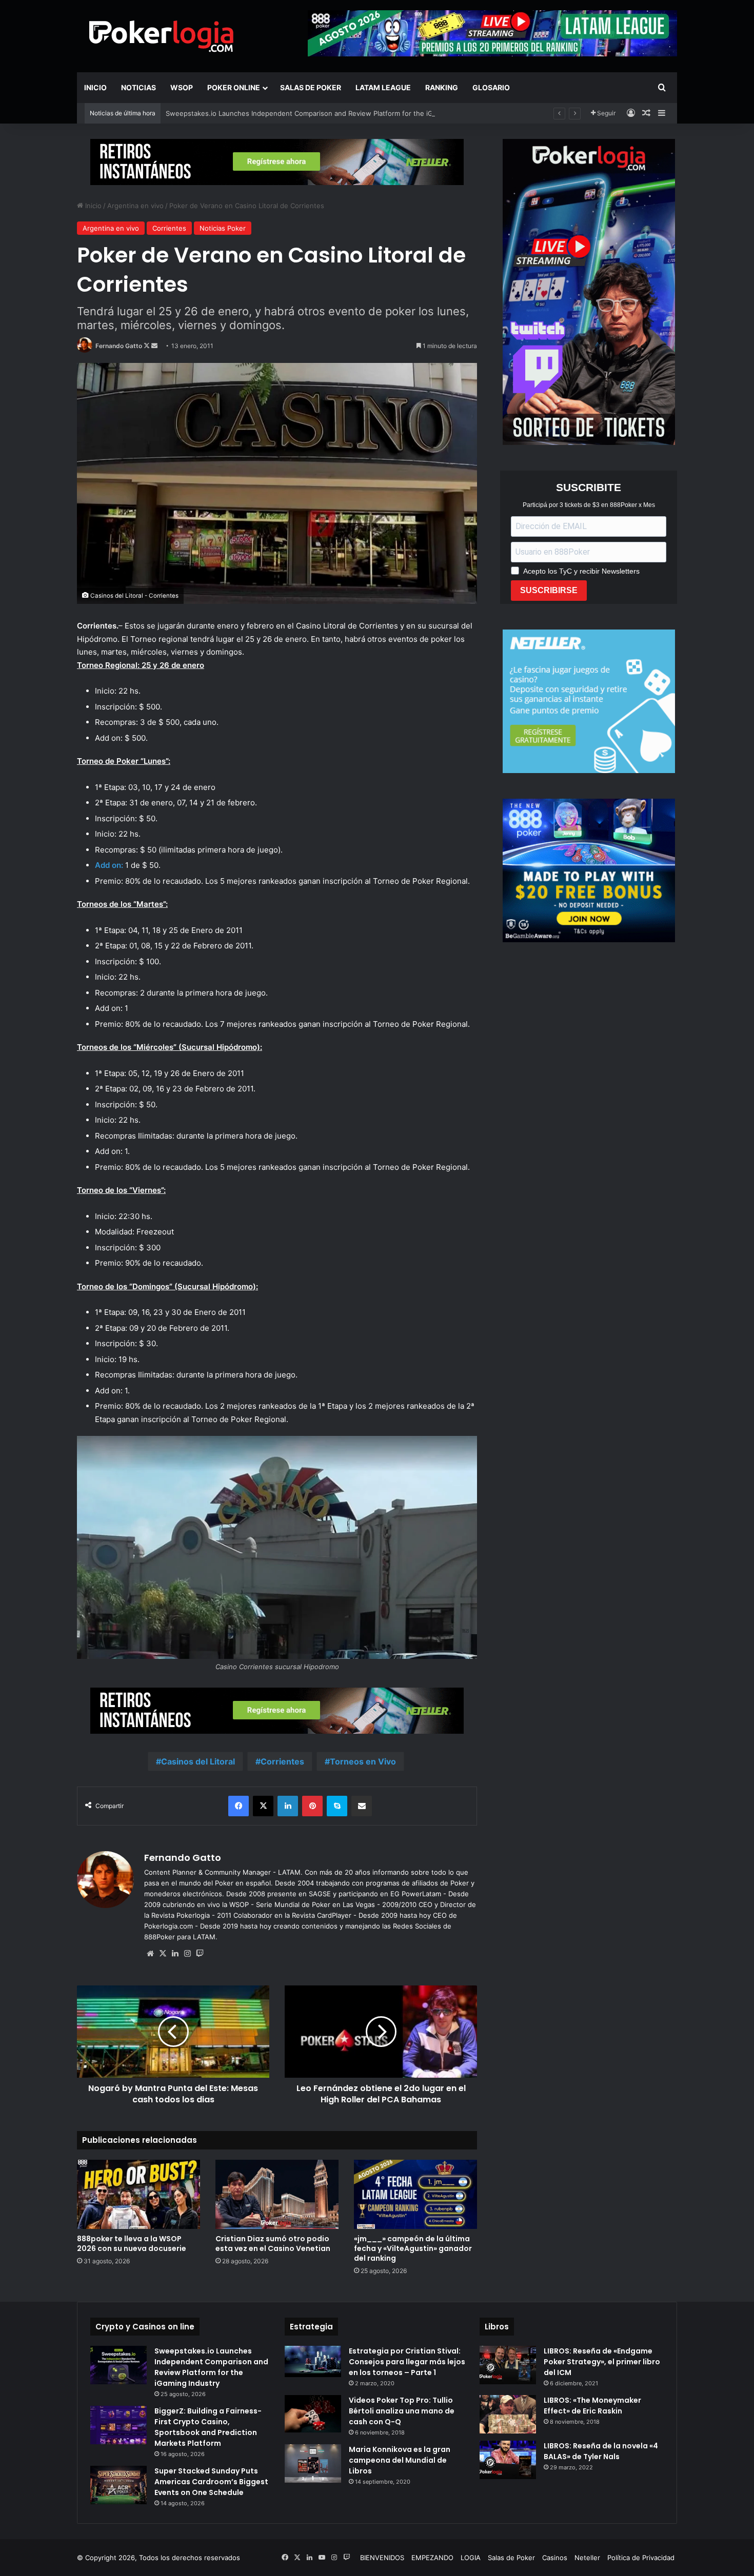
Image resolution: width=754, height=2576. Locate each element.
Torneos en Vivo (363, 1761)
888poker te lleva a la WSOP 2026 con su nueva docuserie (132, 2244)
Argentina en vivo (135, 206)
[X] (163, 1954)
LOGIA (471, 2558)
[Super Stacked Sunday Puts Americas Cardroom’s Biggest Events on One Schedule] (118, 2485)
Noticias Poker (223, 228)
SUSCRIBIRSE (549, 590)
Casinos (555, 2558)
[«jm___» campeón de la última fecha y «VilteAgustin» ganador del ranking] (415, 2194)
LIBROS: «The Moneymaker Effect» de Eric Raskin (592, 2406)
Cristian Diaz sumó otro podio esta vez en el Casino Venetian (273, 2244)
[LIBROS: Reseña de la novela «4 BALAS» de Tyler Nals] (508, 2460)
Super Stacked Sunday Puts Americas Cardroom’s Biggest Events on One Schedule (211, 2482)
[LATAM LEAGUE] (277, 161)
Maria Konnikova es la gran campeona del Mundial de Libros (400, 2460)
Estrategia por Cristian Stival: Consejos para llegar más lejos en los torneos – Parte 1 (407, 2362)
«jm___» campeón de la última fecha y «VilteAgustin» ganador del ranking (413, 2248)
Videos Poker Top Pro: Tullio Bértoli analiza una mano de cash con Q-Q (402, 2411)
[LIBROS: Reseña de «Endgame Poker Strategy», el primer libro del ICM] (508, 2365)
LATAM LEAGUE (383, 87)
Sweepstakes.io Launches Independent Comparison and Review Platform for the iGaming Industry (323, 113)
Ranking (442, 87)
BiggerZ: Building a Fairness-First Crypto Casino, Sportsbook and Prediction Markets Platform (208, 2427)
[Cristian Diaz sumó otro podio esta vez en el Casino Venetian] (277, 2194)
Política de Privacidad (641, 2558)
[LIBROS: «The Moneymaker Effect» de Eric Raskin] (508, 2414)
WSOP (182, 87)
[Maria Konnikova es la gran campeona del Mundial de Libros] (313, 2463)
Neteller (587, 2558)
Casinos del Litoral (198, 1761)
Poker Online (234, 87)
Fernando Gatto (119, 346)
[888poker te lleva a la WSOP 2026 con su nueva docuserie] (138, 2194)
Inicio (95, 87)
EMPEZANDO (432, 2558)
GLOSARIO (491, 87)
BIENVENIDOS (382, 2558)
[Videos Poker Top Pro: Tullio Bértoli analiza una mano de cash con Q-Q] (313, 2414)
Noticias (138, 87)
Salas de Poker (311, 87)
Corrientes (169, 228)
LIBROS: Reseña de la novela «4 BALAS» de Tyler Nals (601, 2451)
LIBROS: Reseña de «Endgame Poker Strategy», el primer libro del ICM (602, 2362)
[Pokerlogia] (162, 36)
